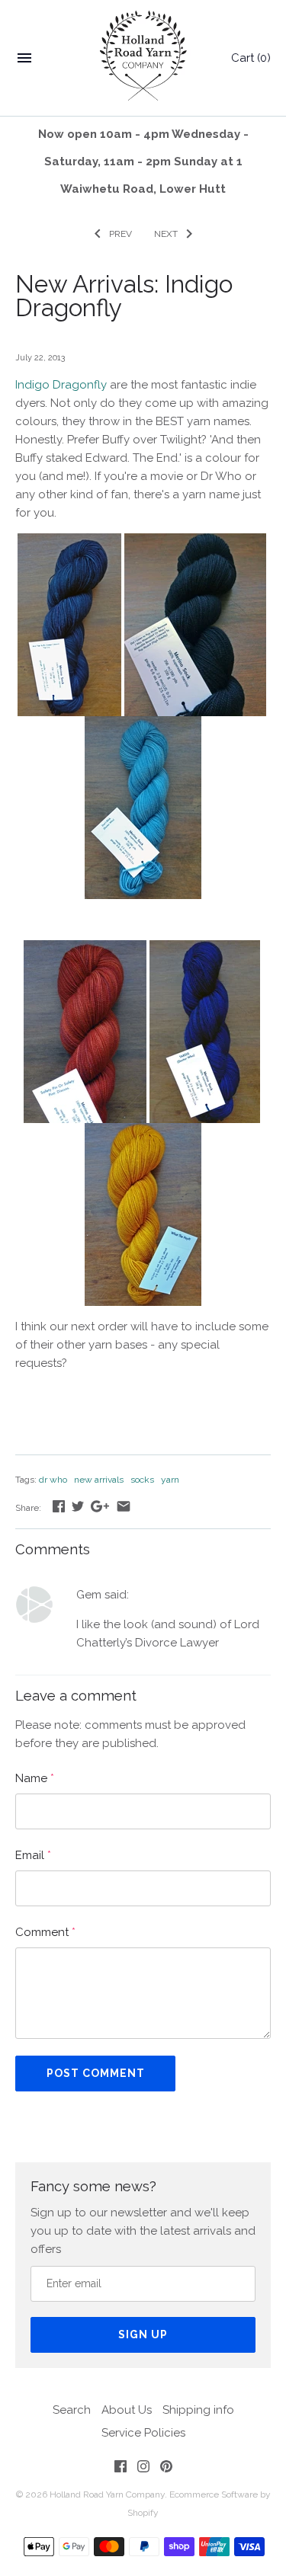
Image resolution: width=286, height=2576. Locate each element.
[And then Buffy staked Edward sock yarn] (69, 542)
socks (142, 1480)
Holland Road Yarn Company (107, 2494)
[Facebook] (121, 2469)
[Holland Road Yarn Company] (143, 58)
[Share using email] (124, 1506)
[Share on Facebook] (59, 1506)
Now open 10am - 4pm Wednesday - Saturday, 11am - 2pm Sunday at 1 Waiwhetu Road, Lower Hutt (143, 162)
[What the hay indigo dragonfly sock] (143, 1132)
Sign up (143, 2334)
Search (72, 2410)
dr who (53, 1480)
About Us (127, 2410)
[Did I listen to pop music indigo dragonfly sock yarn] (195, 542)
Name (35, 1778)
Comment (45, 1932)
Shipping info (198, 2410)
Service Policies (143, 2433)
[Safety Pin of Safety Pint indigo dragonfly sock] (85, 949)
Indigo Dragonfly (61, 385)
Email (33, 1855)
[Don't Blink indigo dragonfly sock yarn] (143, 725)
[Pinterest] (166, 2469)
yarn (170, 1480)
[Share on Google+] (100, 1506)
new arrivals (99, 1480)
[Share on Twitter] (78, 1506)
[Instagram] (143, 2469)
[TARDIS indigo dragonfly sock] (205, 949)
